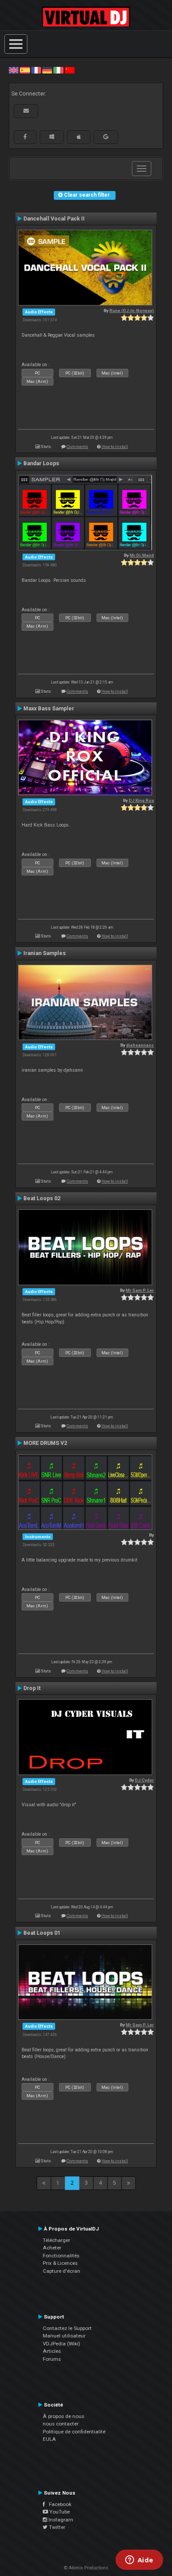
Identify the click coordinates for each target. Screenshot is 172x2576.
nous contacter (61, 2424)
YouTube (59, 2512)
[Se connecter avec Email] (26, 111)
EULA (49, 2439)
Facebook (58, 2504)
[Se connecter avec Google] (106, 137)
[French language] (36, 70)
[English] (14, 70)
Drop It (32, 1688)
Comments (77, 446)
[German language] (47, 70)
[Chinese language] (70, 70)
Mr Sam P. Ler (140, 1290)
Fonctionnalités (61, 2256)
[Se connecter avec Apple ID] (79, 137)
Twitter (56, 2527)
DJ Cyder (144, 1780)
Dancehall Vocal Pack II (54, 219)
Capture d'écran (62, 2271)
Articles (52, 2351)
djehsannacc (140, 1045)
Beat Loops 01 (42, 1933)
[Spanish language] (25, 70)
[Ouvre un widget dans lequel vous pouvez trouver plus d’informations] (139, 2561)
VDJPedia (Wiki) (62, 2344)
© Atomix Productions (86, 2568)
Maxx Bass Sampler (49, 709)
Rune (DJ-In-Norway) (132, 311)
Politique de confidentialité (74, 2432)
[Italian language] (58, 70)
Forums (52, 2359)
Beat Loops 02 (42, 1198)
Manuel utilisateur (64, 2336)
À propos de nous (64, 2416)
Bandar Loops (41, 463)
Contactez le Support (67, 2328)
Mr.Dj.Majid (142, 555)
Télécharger (56, 2240)
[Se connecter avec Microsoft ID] (52, 137)
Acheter (52, 2248)
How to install (115, 446)
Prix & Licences (60, 2263)
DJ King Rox (141, 800)
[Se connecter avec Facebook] (25, 137)
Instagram (60, 2520)
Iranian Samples (45, 953)
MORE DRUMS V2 (45, 1443)
